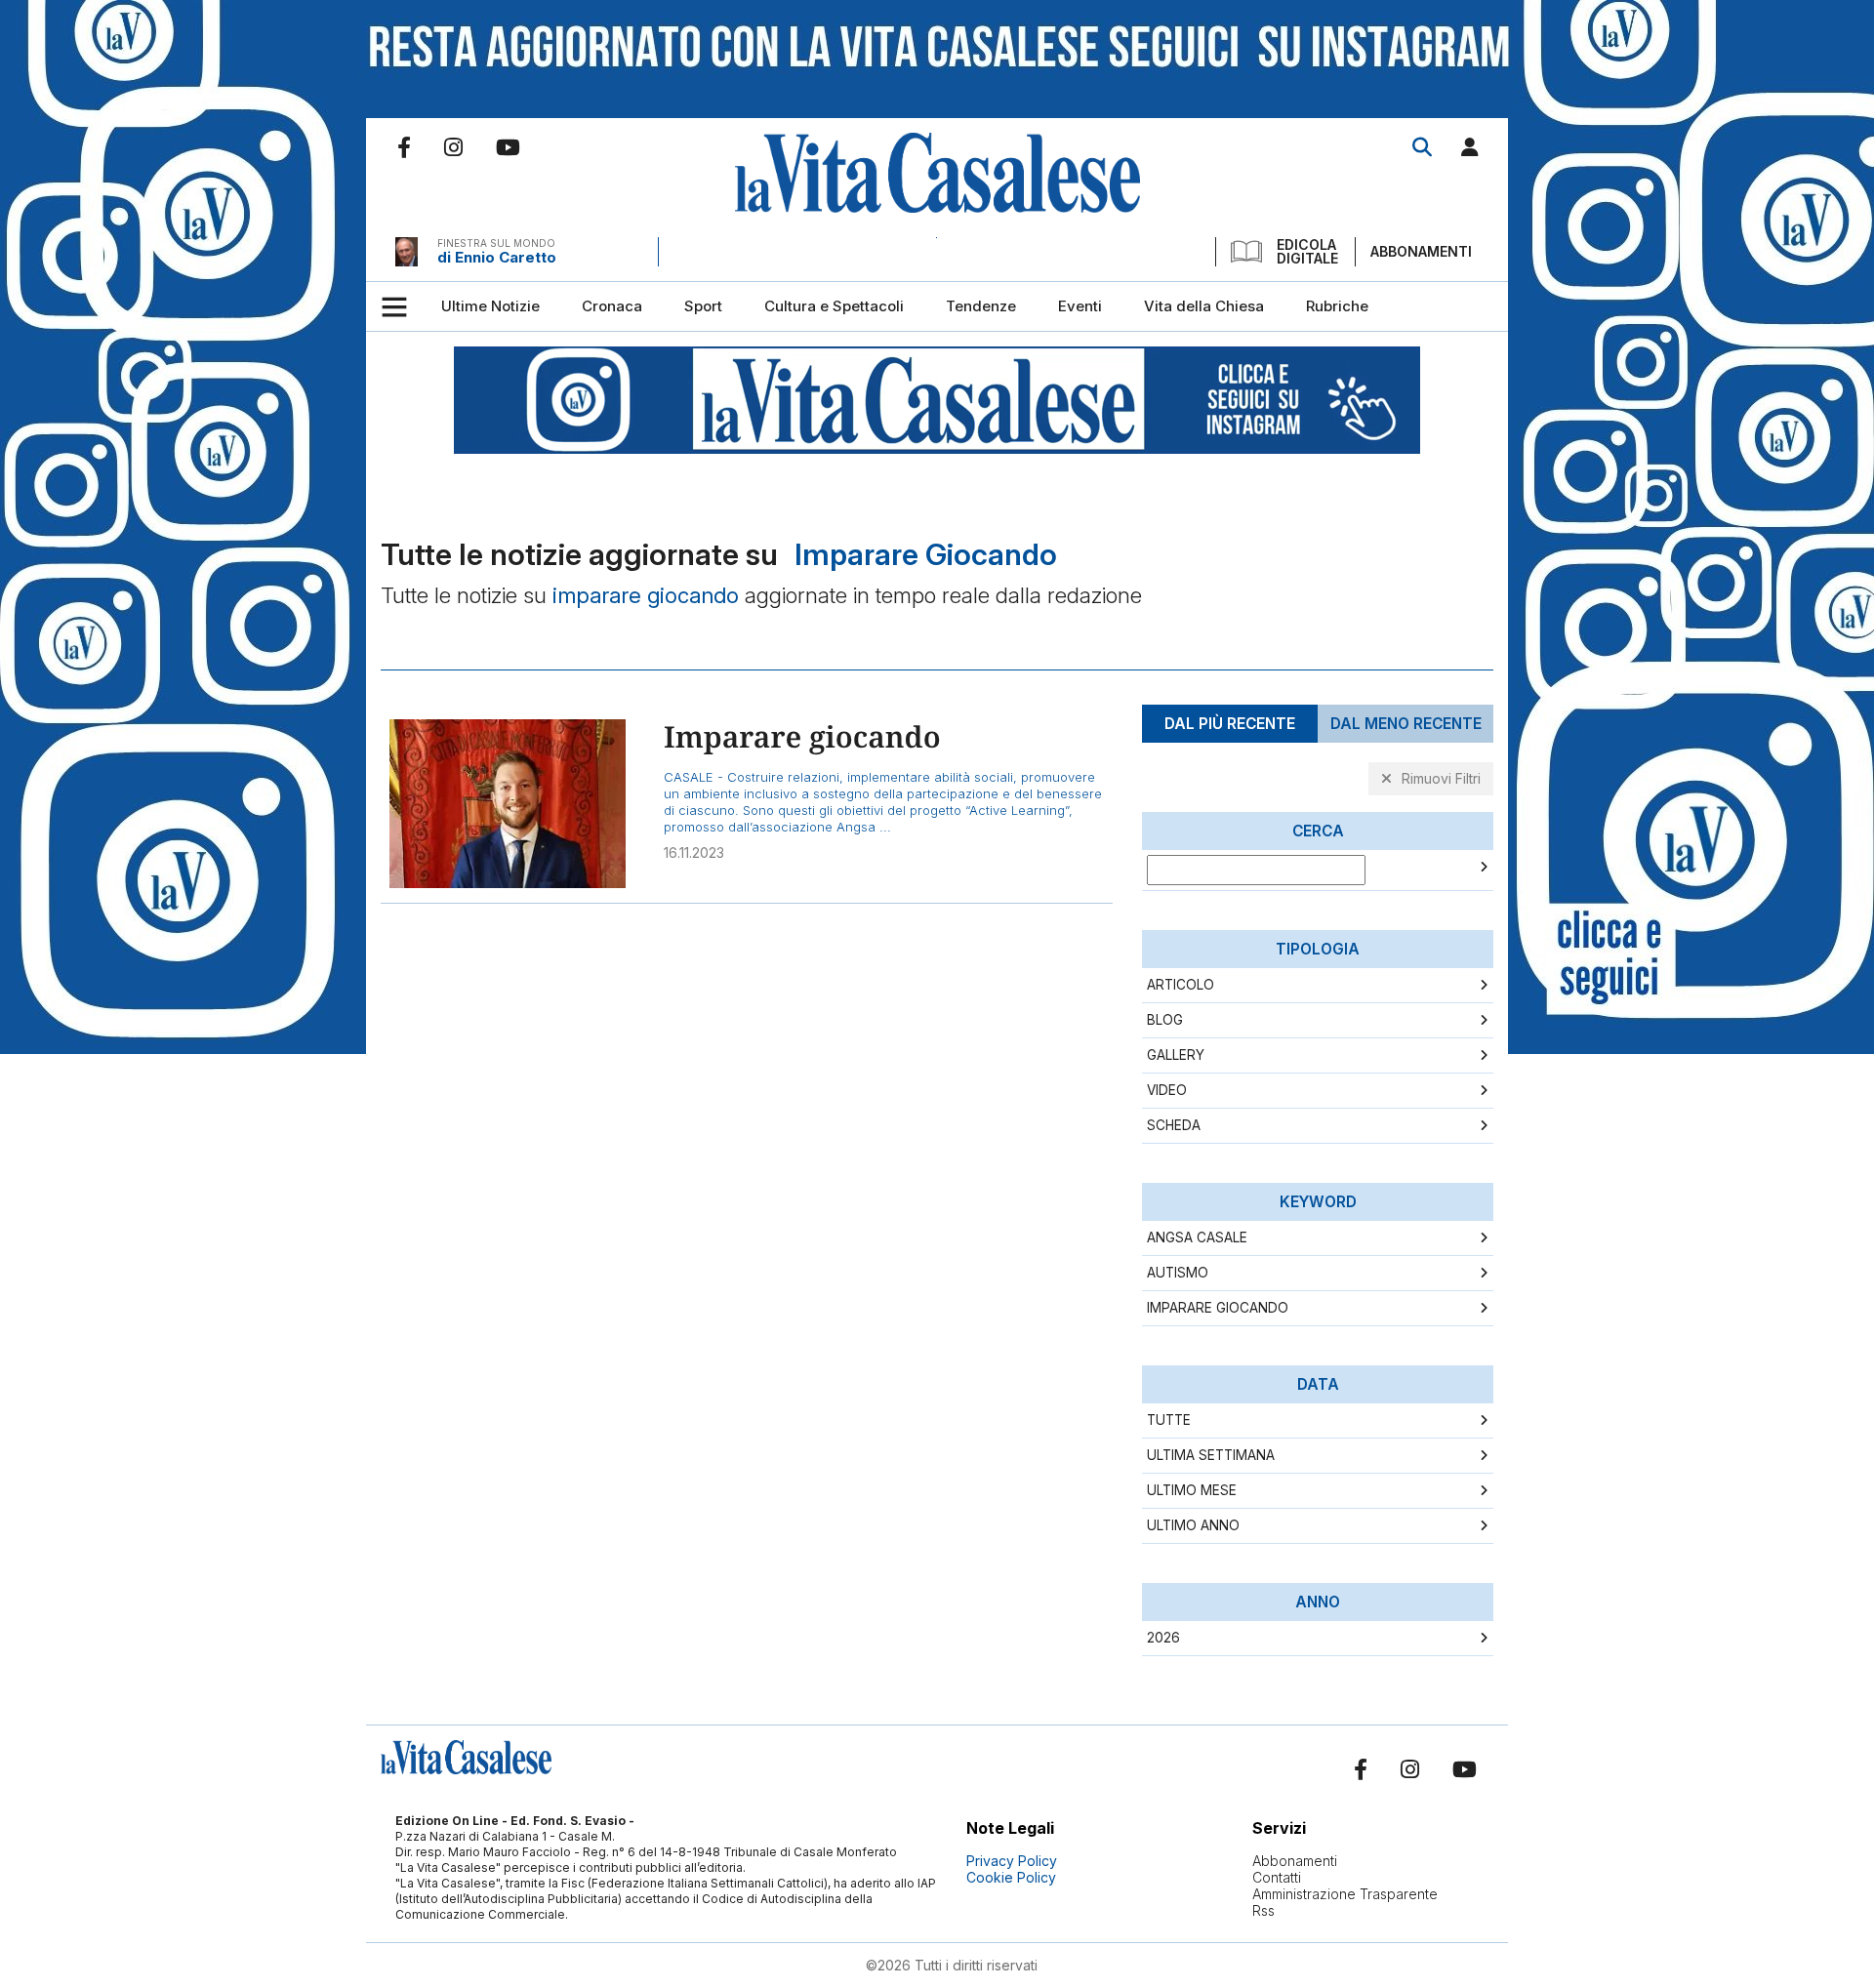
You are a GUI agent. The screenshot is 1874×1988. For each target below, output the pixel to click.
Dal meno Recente (1406, 724)
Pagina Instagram (453, 147)
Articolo (1181, 985)
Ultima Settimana (1211, 1455)
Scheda (1174, 1125)
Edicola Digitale (1307, 252)
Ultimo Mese (1192, 1490)
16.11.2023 (694, 852)
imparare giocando (1218, 1308)
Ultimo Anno (1193, 1525)
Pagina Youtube (508, 147)
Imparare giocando (802, 736)
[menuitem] (490, 306)
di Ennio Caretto (497, 257)
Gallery (1176, 1055)
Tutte (1169, 1420)
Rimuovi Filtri (1441, 778)
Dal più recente (1230, 724)
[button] (1470, 151)
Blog (1165, 1020)
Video (1167, 1090)
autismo (1178, 1273)
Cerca (1422, 147)
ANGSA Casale (1197, 1237)
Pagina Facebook (404, 147)
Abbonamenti (1421, 251)
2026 (1163, 1638)
